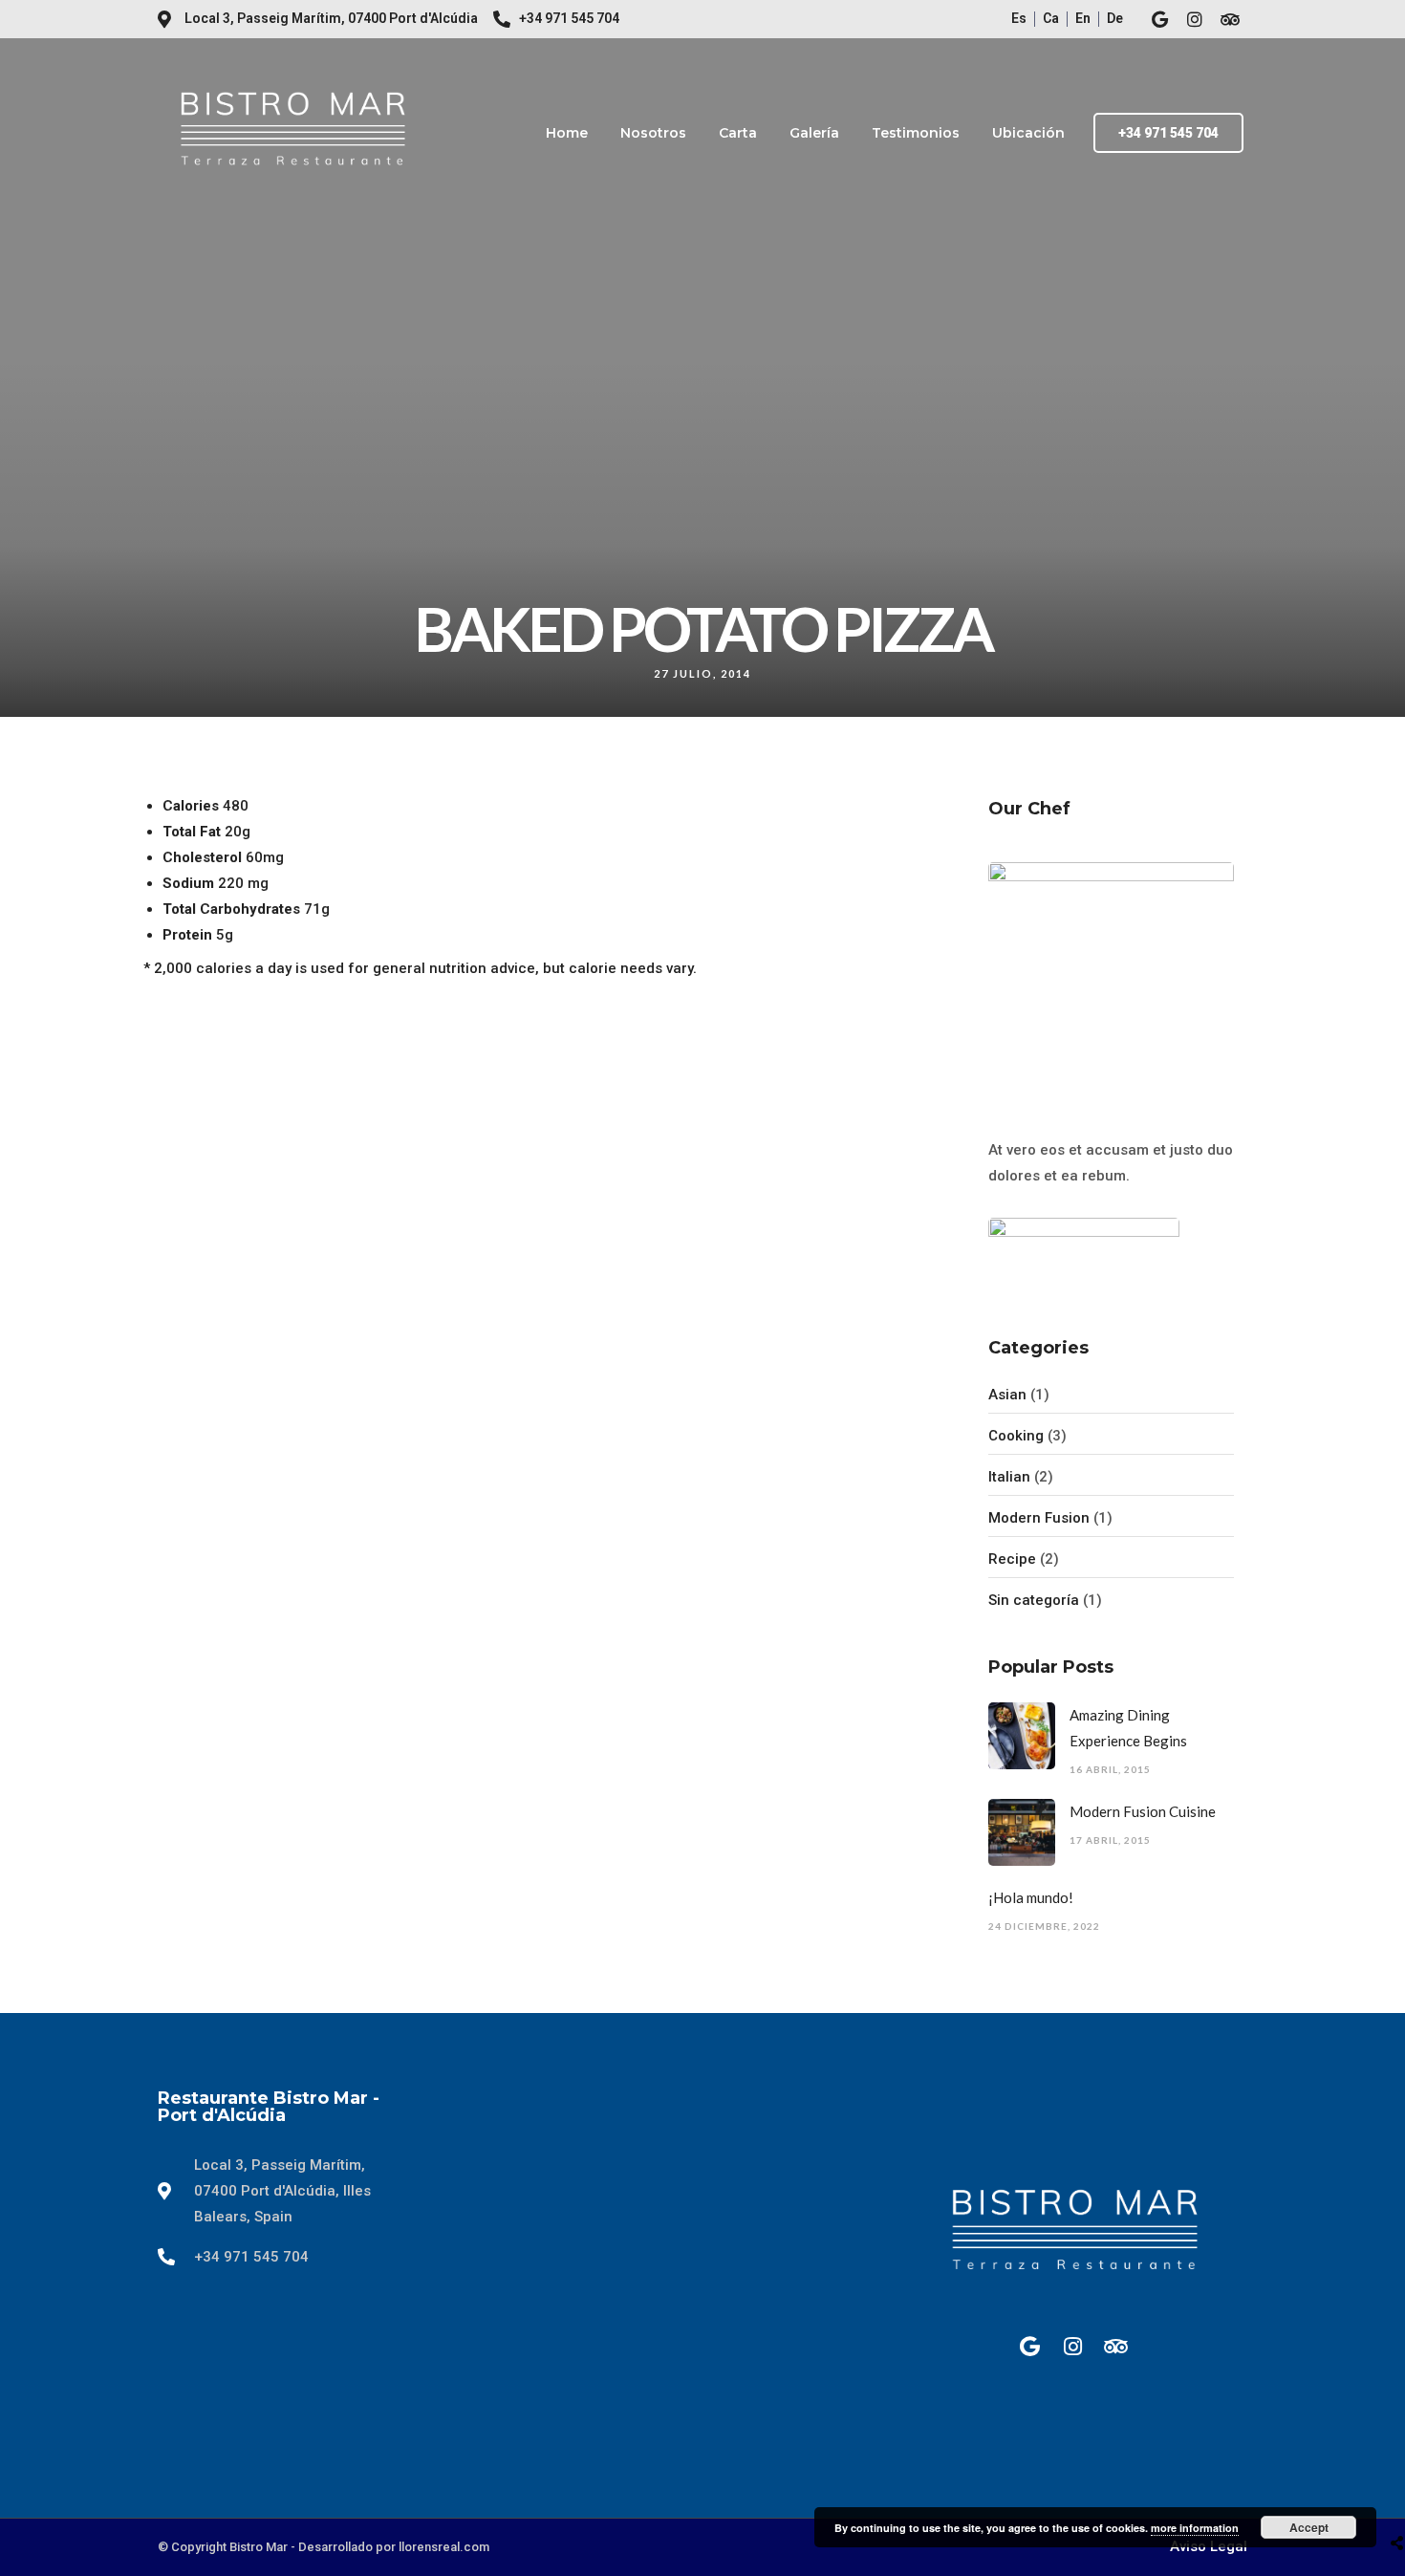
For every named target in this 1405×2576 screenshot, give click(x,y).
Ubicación (1028, 133)
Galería (814, 133)
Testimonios (916, 133)
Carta (738, 133)
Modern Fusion (1039, 1518)
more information (1195, 2528)
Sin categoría (1034, 1600)
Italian (1009, 1477)
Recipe (1012, 1559)
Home (567, 133)
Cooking (1016, 1436)
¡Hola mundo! (1031, 1897)
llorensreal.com (444, 2547)
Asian (1007, 1395)
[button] (1168, 133)
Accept (1309, 2527)
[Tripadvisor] (1230, 19)
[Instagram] (1195, 19)
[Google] (1159, 19)
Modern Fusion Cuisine (1143, 1811)
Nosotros (653, 133)
